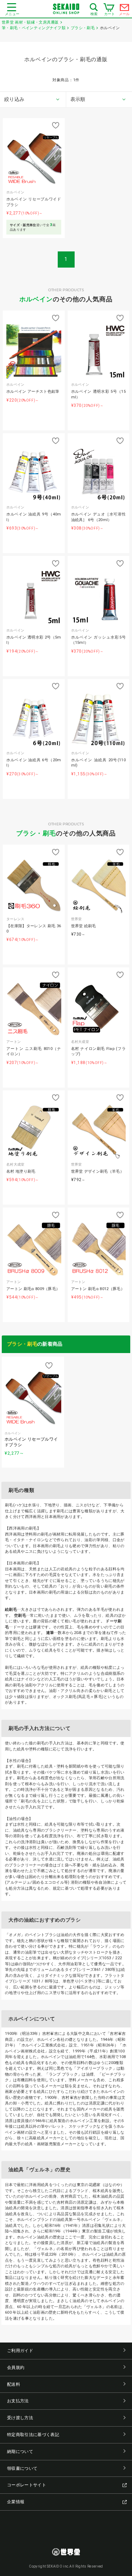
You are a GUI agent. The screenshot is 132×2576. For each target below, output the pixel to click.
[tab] (33, 100)
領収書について (22, 2468)
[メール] (125, 9)
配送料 (14, 2384)
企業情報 (16, 2502)
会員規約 (16, 2367)
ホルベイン (36, 299)
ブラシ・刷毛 (36, 833)
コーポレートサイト (27, 2485)
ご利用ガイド (20, 2351)
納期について (20, 2452)
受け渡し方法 (20, 2418)
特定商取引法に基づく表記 (33, 2435)
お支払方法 (18, 2401)
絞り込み (14, 99)
